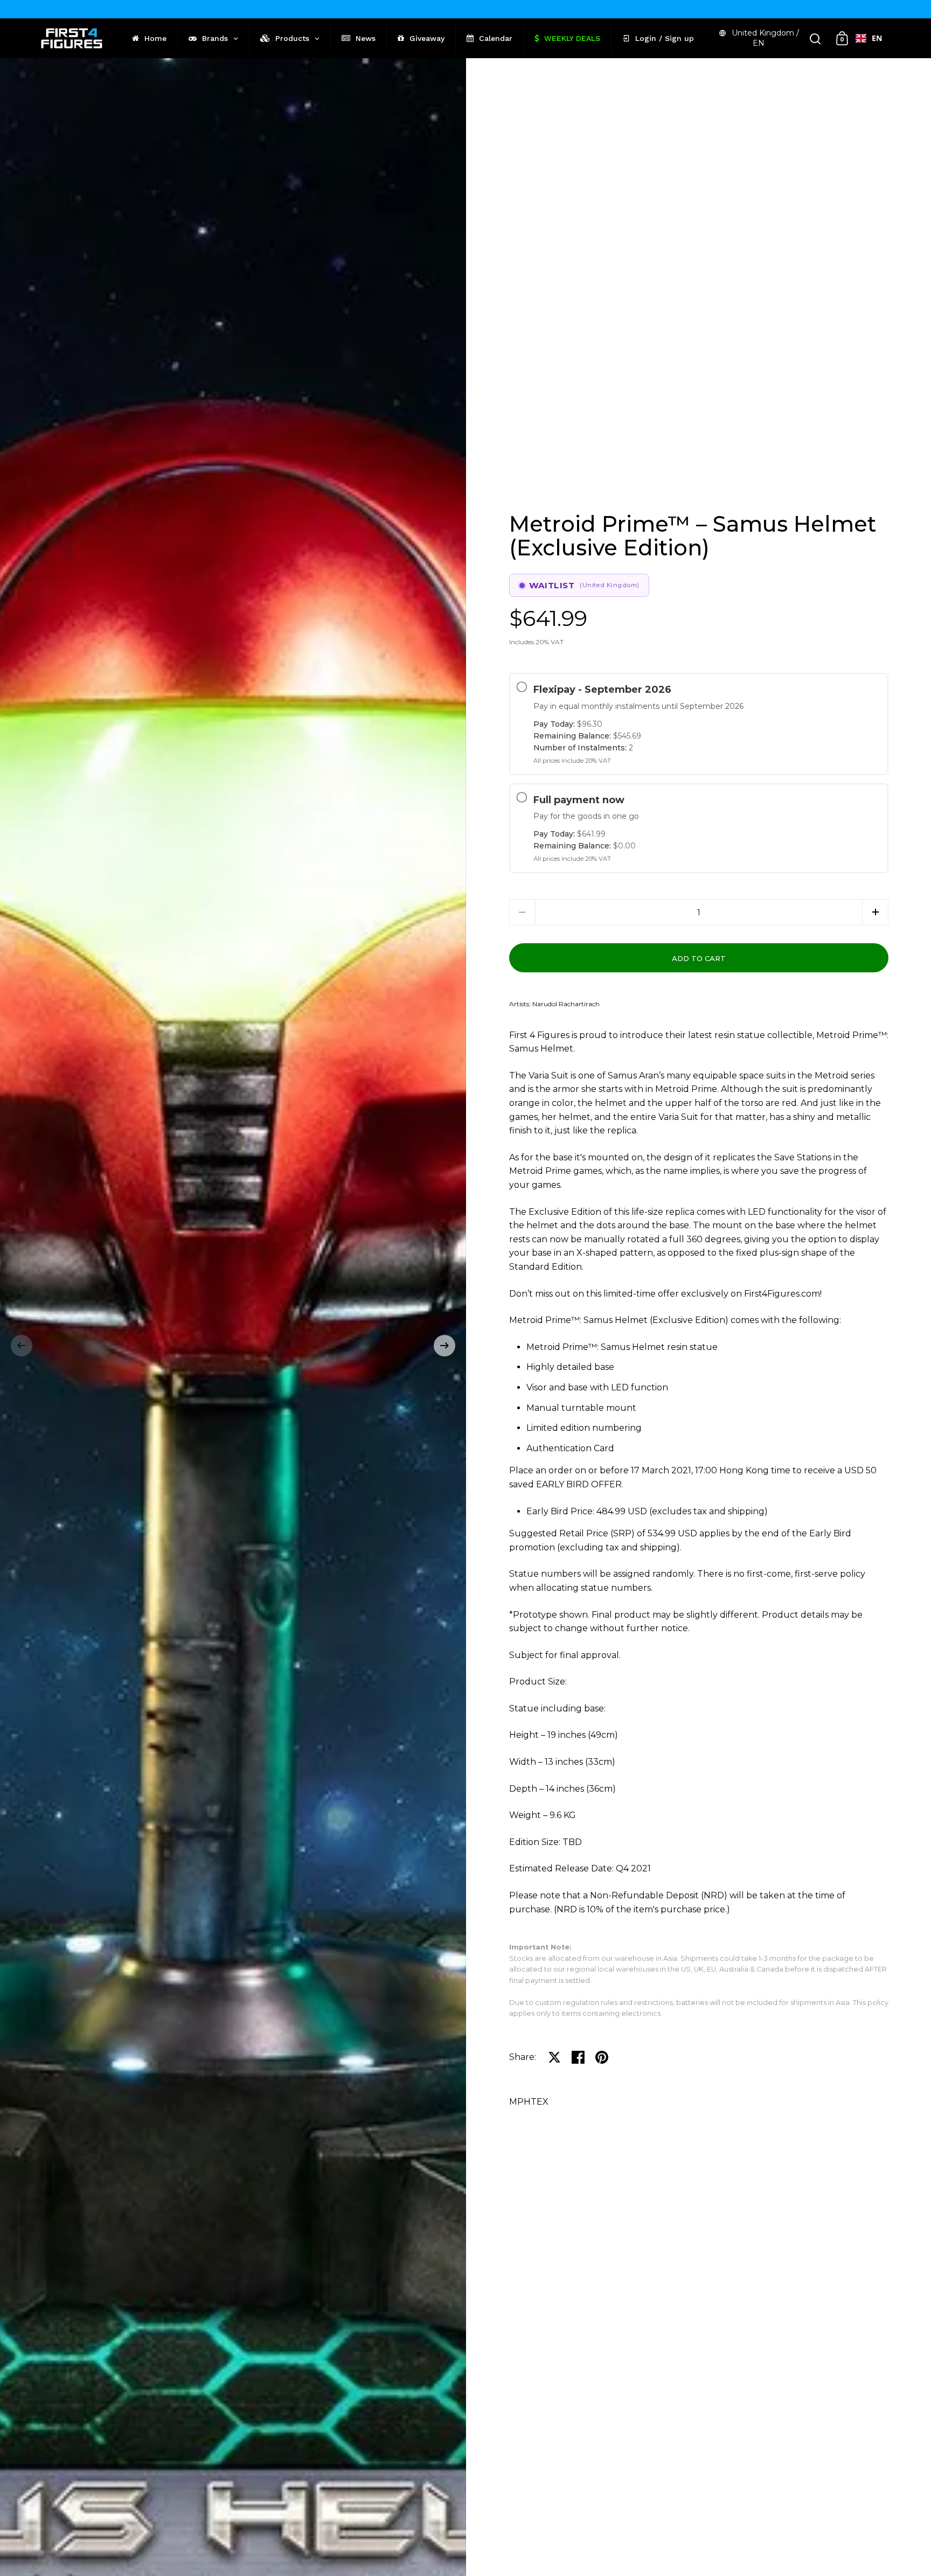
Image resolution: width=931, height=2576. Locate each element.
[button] (22, 1346)
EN (877, 38)
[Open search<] (815, 39)
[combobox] (869, 38)
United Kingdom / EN (765, 38)
